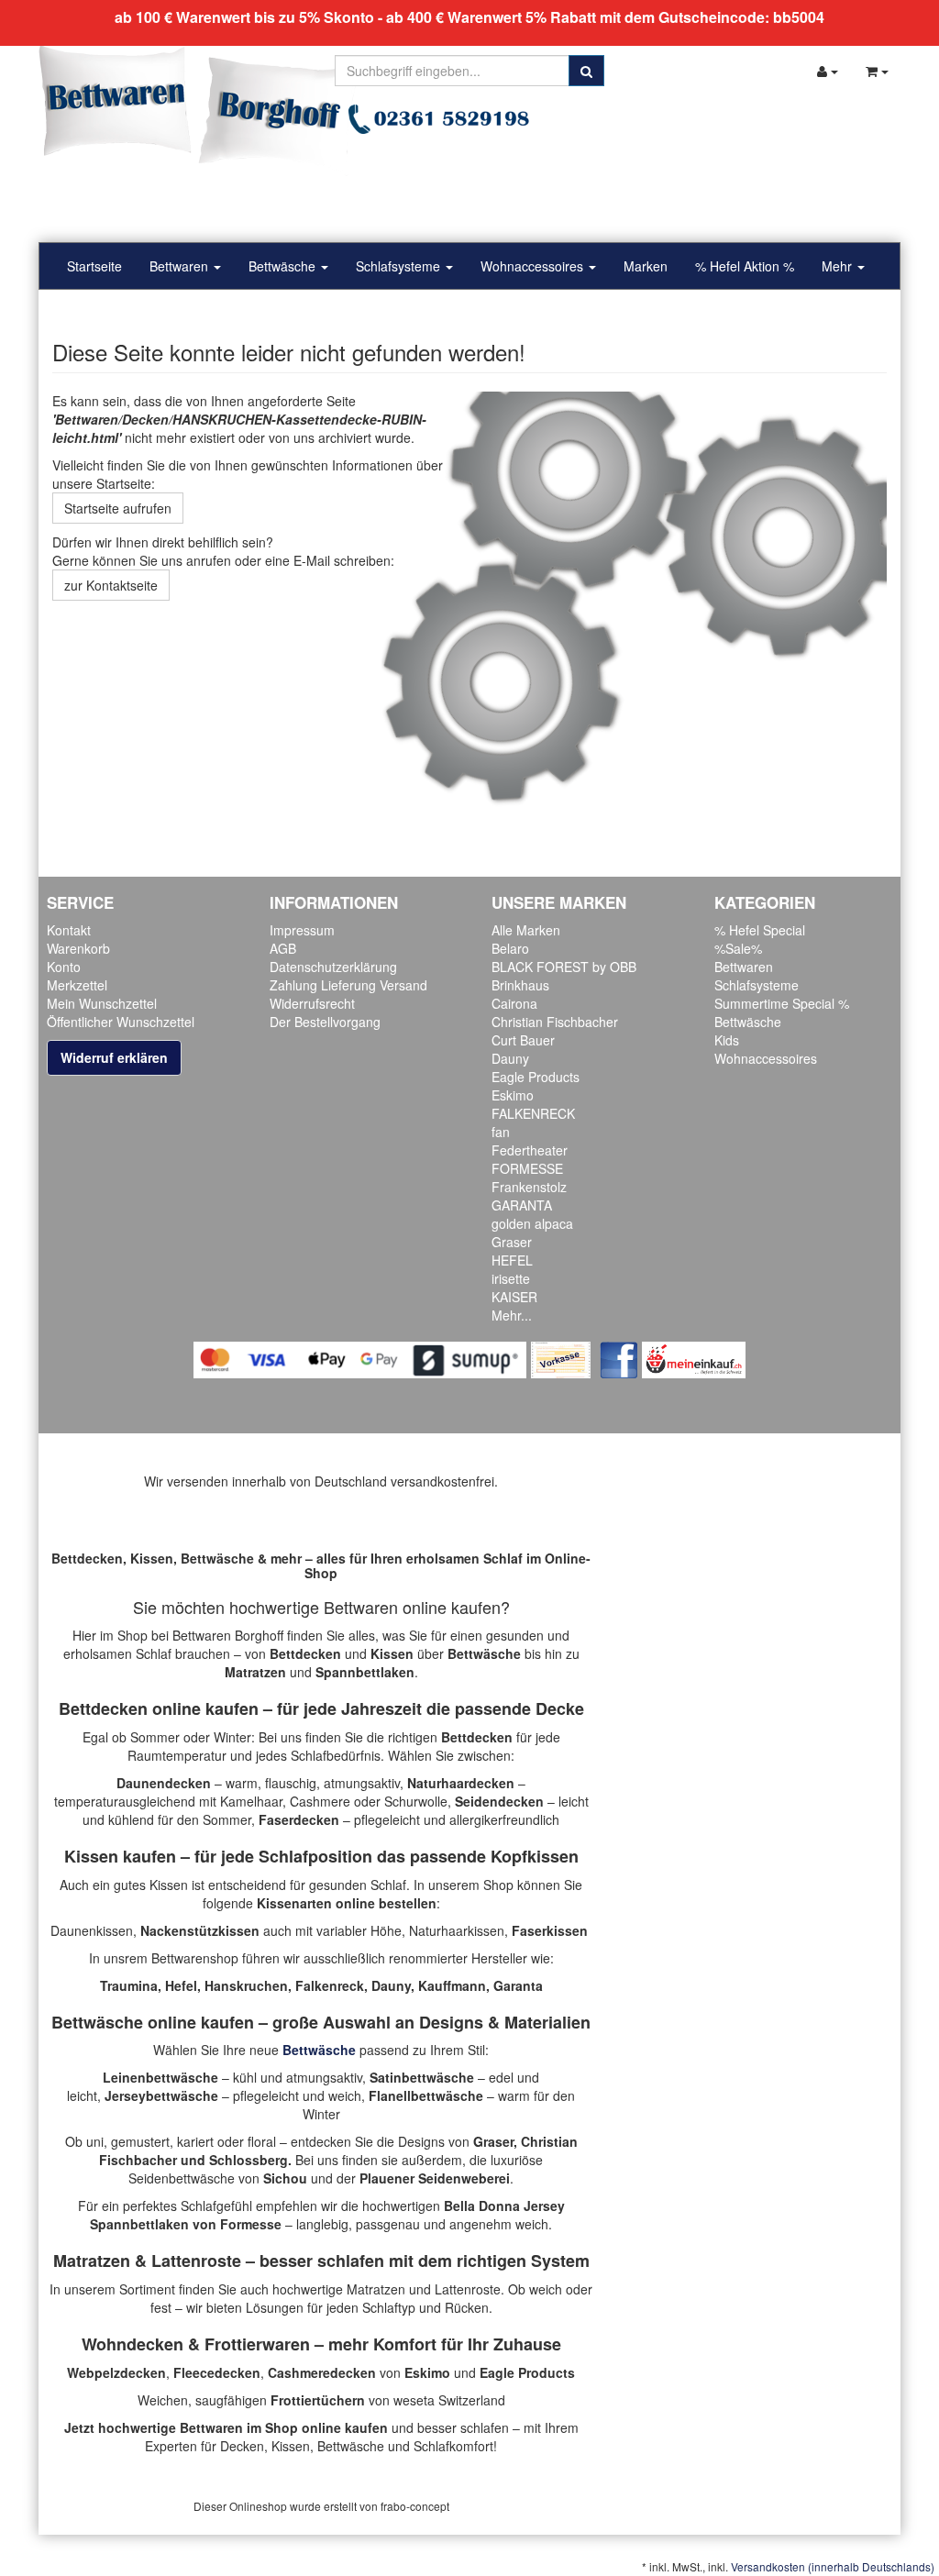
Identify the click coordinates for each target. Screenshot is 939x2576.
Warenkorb (78, 948)
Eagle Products (536, 1077)
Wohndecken (133, 2344)
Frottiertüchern (318, 2400)
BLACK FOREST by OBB (564, 967)
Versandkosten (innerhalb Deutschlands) (833, 2566)
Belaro (510, 948)
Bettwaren (181, 266)
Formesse (251, 2224)
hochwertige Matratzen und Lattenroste (387, 2289)
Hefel (181, 1985)
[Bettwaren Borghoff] (199, 110)
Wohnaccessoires (534, 266)
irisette (511, 1278)
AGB (283, 948)
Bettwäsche (284, 266)
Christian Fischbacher (555, 1022)
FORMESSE (527, 1168)
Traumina (129, 1985)
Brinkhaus (520, 985)
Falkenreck (330, 1985)
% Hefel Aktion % (745, 266)
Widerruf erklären (114, 1057)
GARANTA (522, 1205)
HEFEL (512, 1260)
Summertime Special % (782, 1003)
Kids (727, 1040)
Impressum (302, 930)
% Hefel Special (760, 930)
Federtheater (530, 1150)
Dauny (510, 1058)
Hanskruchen (246, 1985)
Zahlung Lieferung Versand (348, 985)
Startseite (94, 266)
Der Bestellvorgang (325, 1022)
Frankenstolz (529, 1187)
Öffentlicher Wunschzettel (121, 1022)
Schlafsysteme (400, 266)
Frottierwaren (257, 2344)
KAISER (514, 1297)
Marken (646, 266)
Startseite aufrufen (118, 508)
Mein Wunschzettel (102, 1003)
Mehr (839, 266)
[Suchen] (586, 71)
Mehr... (512, 1315)
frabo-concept (415, 2506)
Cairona (514, 1003)
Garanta (518, 1985)
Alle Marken (526, 930)
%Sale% (738, 948)
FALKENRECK (533, 1113)
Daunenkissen (92, 1930)
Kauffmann (452, 1985)
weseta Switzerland (449, 2400)
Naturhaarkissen (457, 1930)
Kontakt (69, 930)
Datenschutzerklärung (333, 967)
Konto (64, 967)
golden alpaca (532, 1223)
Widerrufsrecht (312, 1003)
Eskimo (513, 1095)
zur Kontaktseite (111, 585)
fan (501, 1132)
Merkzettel (77, 985)
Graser (512, 1242)
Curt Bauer (523, 1040)
